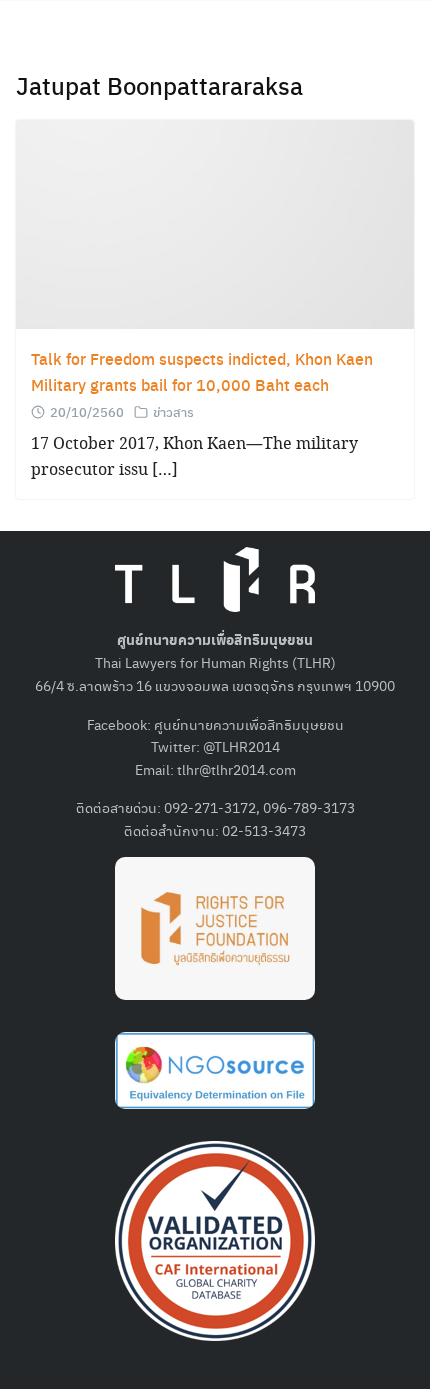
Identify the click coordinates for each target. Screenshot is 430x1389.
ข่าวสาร (173, 411)
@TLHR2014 (241, 746)
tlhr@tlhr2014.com (236, 769)
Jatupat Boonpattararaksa (159, 85)
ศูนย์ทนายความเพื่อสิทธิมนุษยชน (249, 724)
